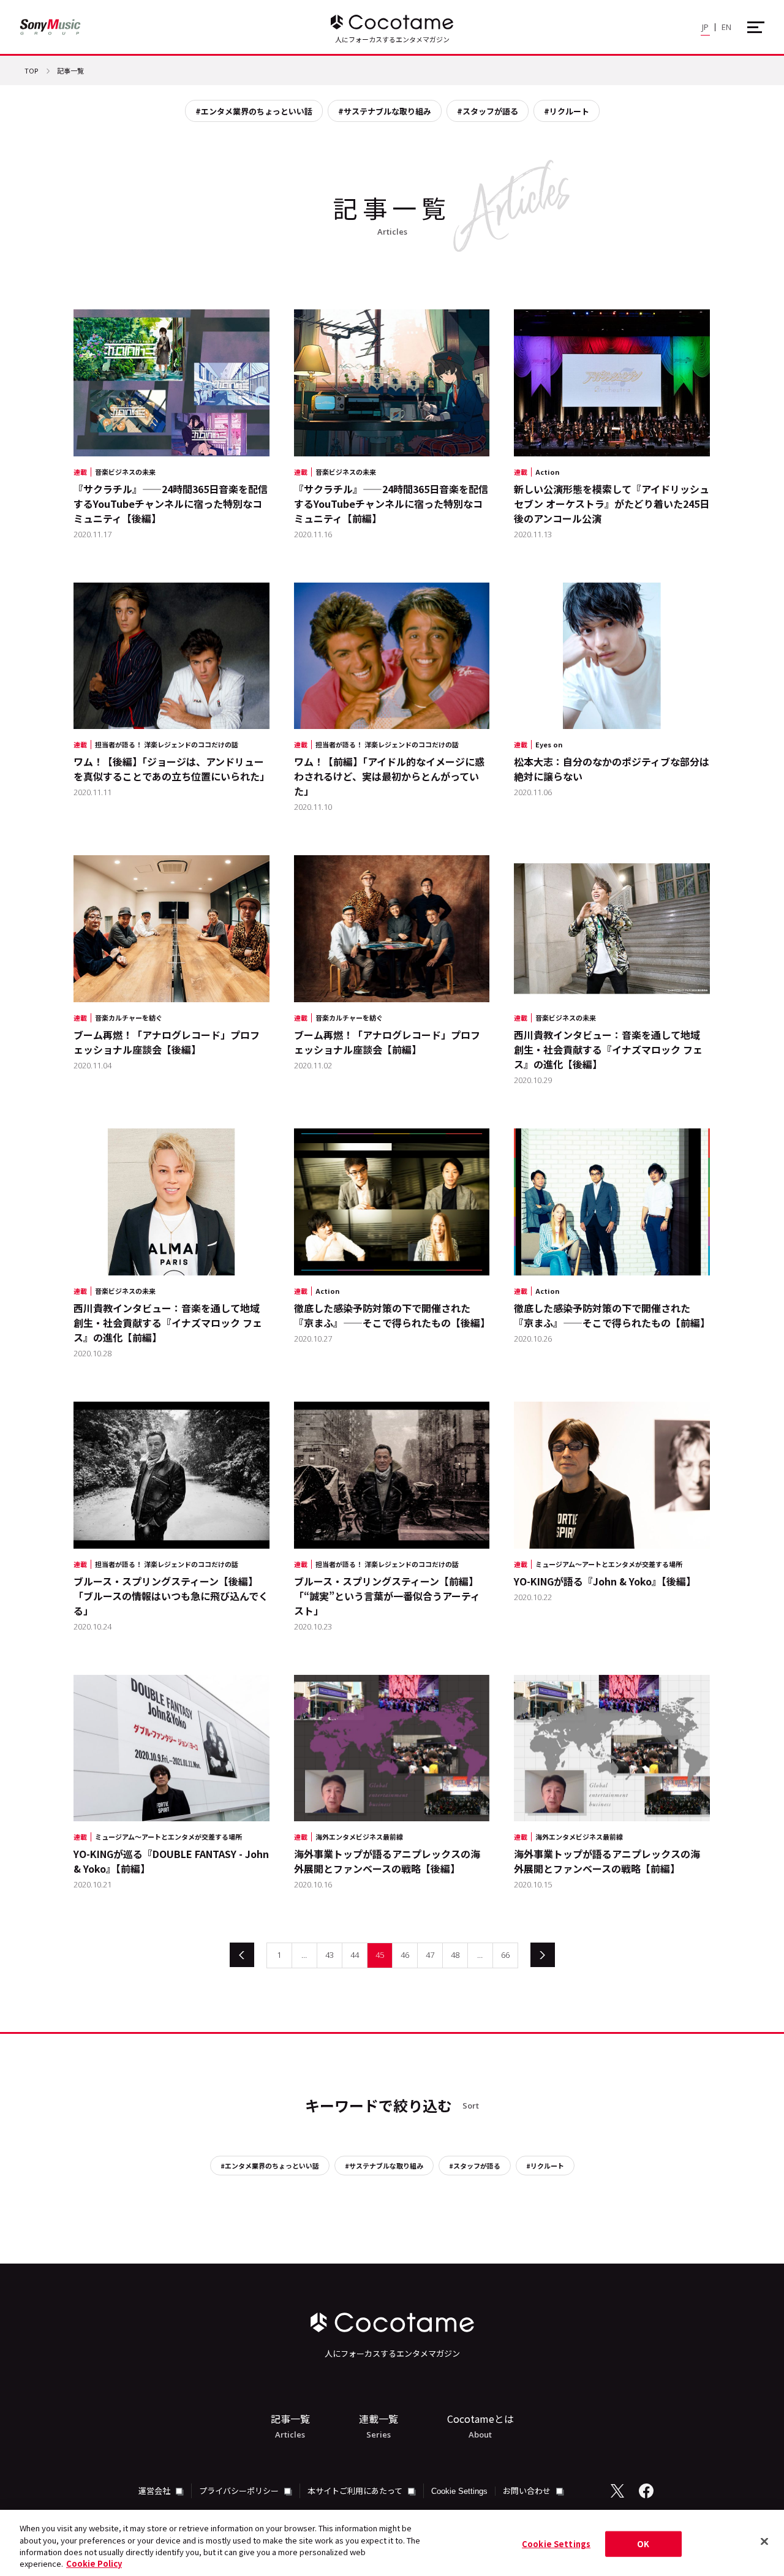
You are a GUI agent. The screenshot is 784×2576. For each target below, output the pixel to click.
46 (405, 1955)
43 (330, 1955)
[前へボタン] (242, 1955)
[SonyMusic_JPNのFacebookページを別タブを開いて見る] (646, 2491)
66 (505, 1955)
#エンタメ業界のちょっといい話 (254, 111)
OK (643, 2544)
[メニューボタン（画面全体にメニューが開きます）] (756, 27)
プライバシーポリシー (240, 2491)
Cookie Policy (94, 2563)
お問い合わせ (528, 2491)
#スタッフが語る (488, 111)
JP (705, 27)
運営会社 (155, 2491)
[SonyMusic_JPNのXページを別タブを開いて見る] (617, 2491)
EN (726, 27)
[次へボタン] (543, 1955)
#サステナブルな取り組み (385, 111)
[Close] (764, 2541)
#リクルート (567, 111)
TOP (31, 71)
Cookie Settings (459, 2491)
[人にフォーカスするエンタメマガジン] (392, 22)
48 (455, 1955)
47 (430, 1955)
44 (355, 1955)
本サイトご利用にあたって (356, 2491)
